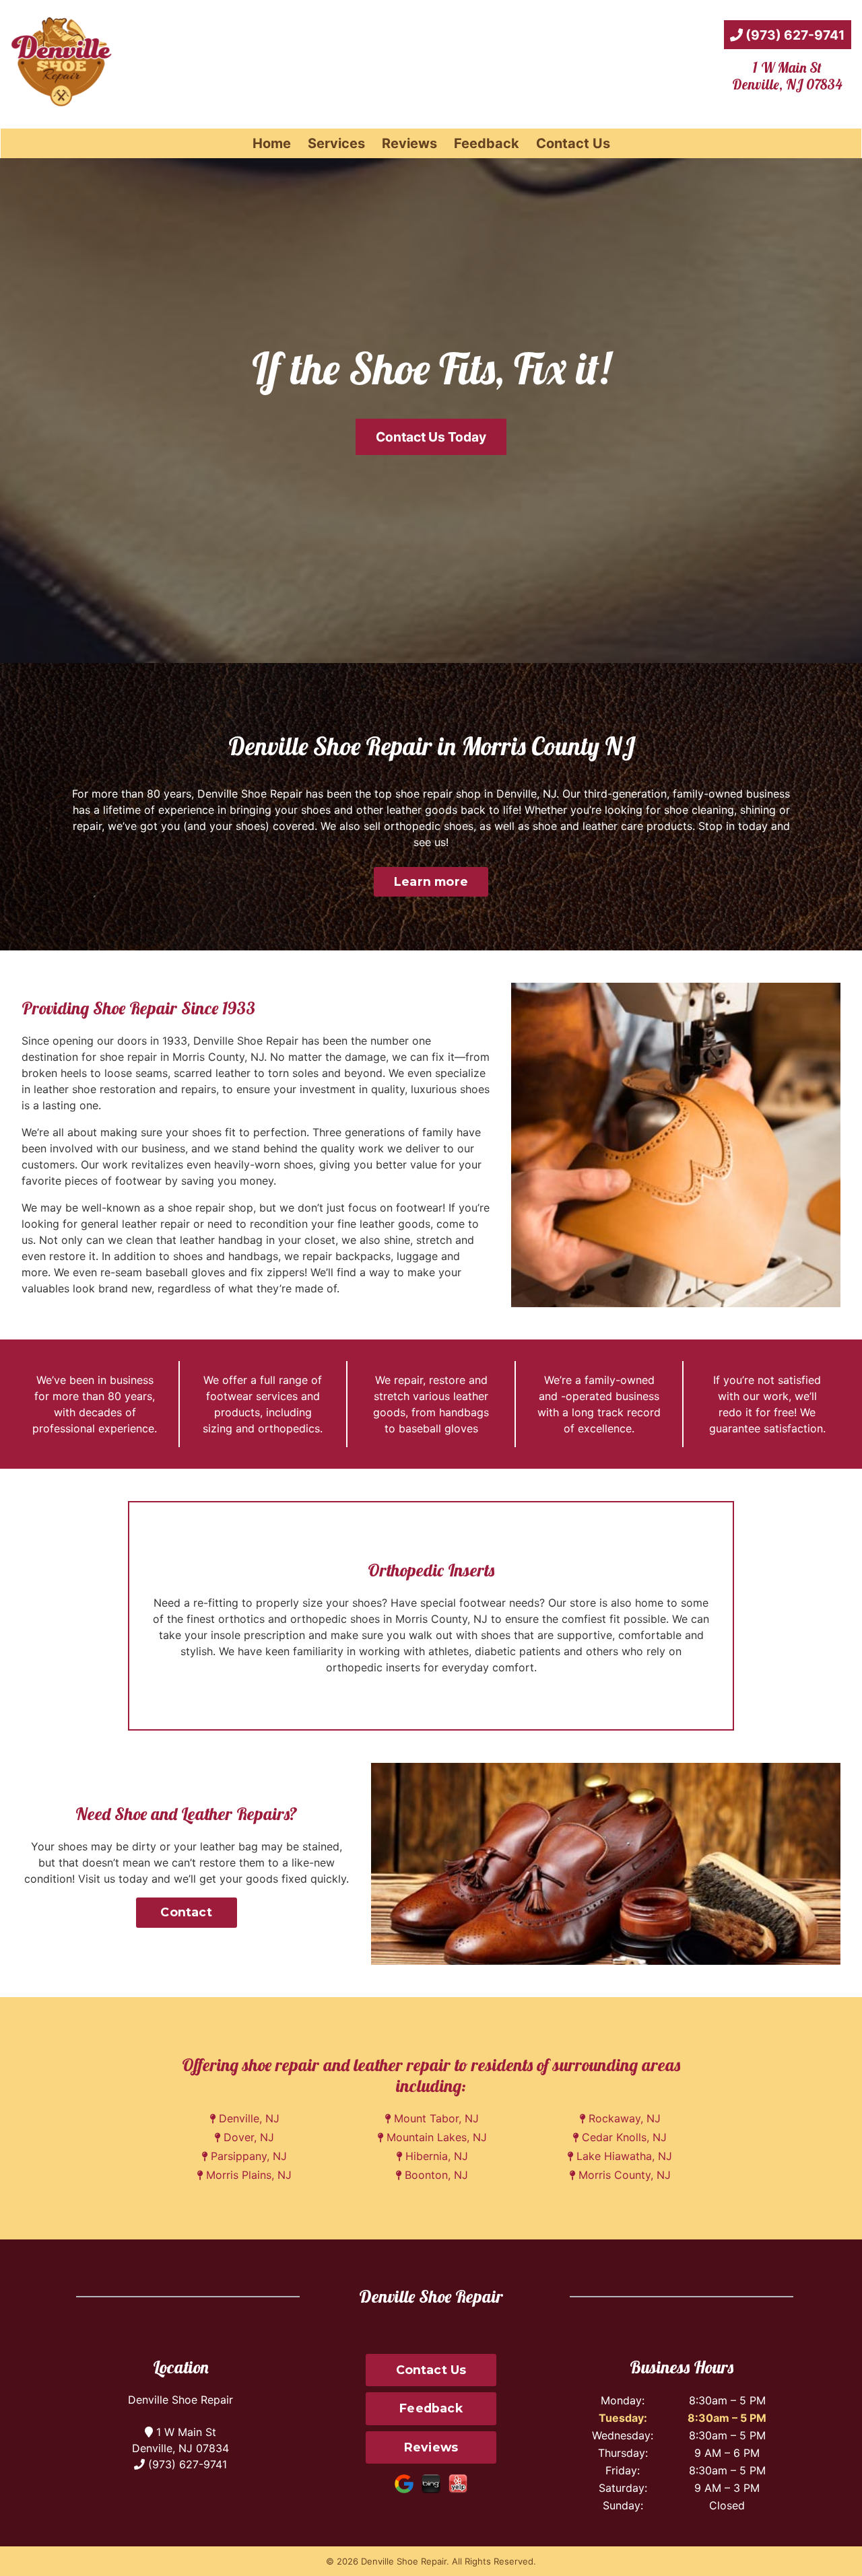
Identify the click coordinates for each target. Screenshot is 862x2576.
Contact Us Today (431, 437)
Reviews (409, 143)
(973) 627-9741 (794, 35)
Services (336, 143)
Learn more (431, 881)
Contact (186, 1912)
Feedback (487, 143)
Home (272, 143)
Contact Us (573, 143)
